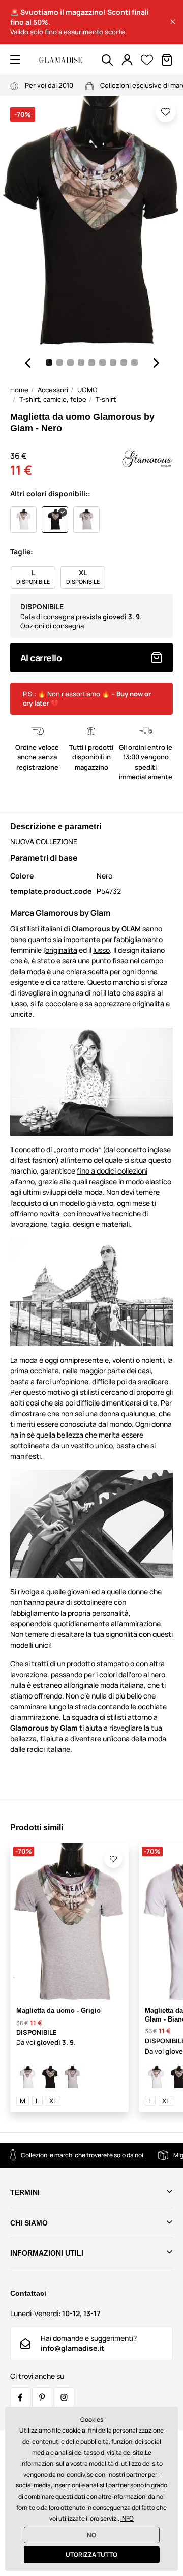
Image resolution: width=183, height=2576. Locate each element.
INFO (127, 2518)
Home (19, 390)
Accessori (53, 390)
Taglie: (22, 552)
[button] (173, 22)
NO (91, 2535)
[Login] (127, 60)
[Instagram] (64, 2397)
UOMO (87, 390)
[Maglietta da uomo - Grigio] (72, 2077)
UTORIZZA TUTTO (91, 2554)
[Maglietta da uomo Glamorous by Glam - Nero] (50, 2077)
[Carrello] (167, 60)
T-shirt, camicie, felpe (53, 399)
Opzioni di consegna (52, 626)
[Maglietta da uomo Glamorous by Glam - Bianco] (27, 2077)
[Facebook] (20, 2397)
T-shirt (106, 399)
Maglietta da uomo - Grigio (58, 2011)
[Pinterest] (42, 2397)
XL (53, 2101)
